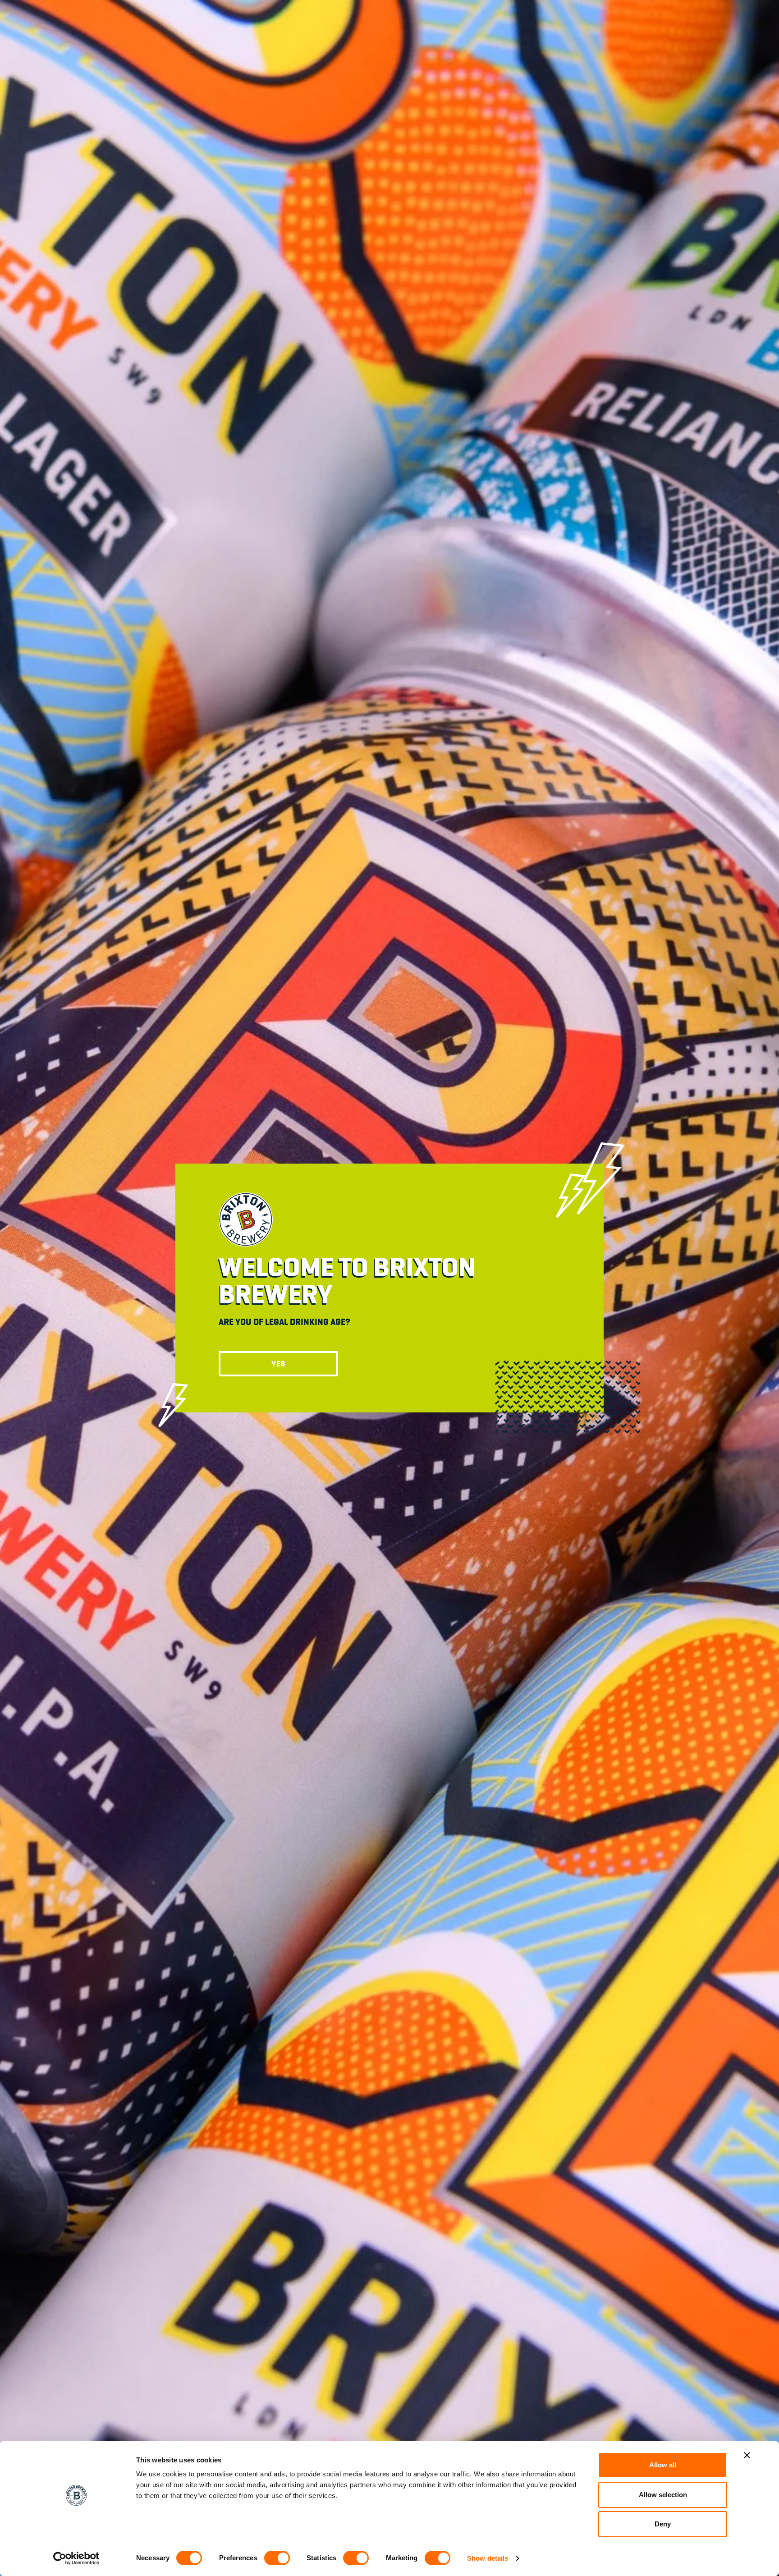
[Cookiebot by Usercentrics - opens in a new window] (76, 2558)
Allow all (663, 2465)
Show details (488, 2558)
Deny (663, 2524)
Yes (278, 1364)
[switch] (277, 2558)
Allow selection (663, 2495)
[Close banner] (747, 2455)
